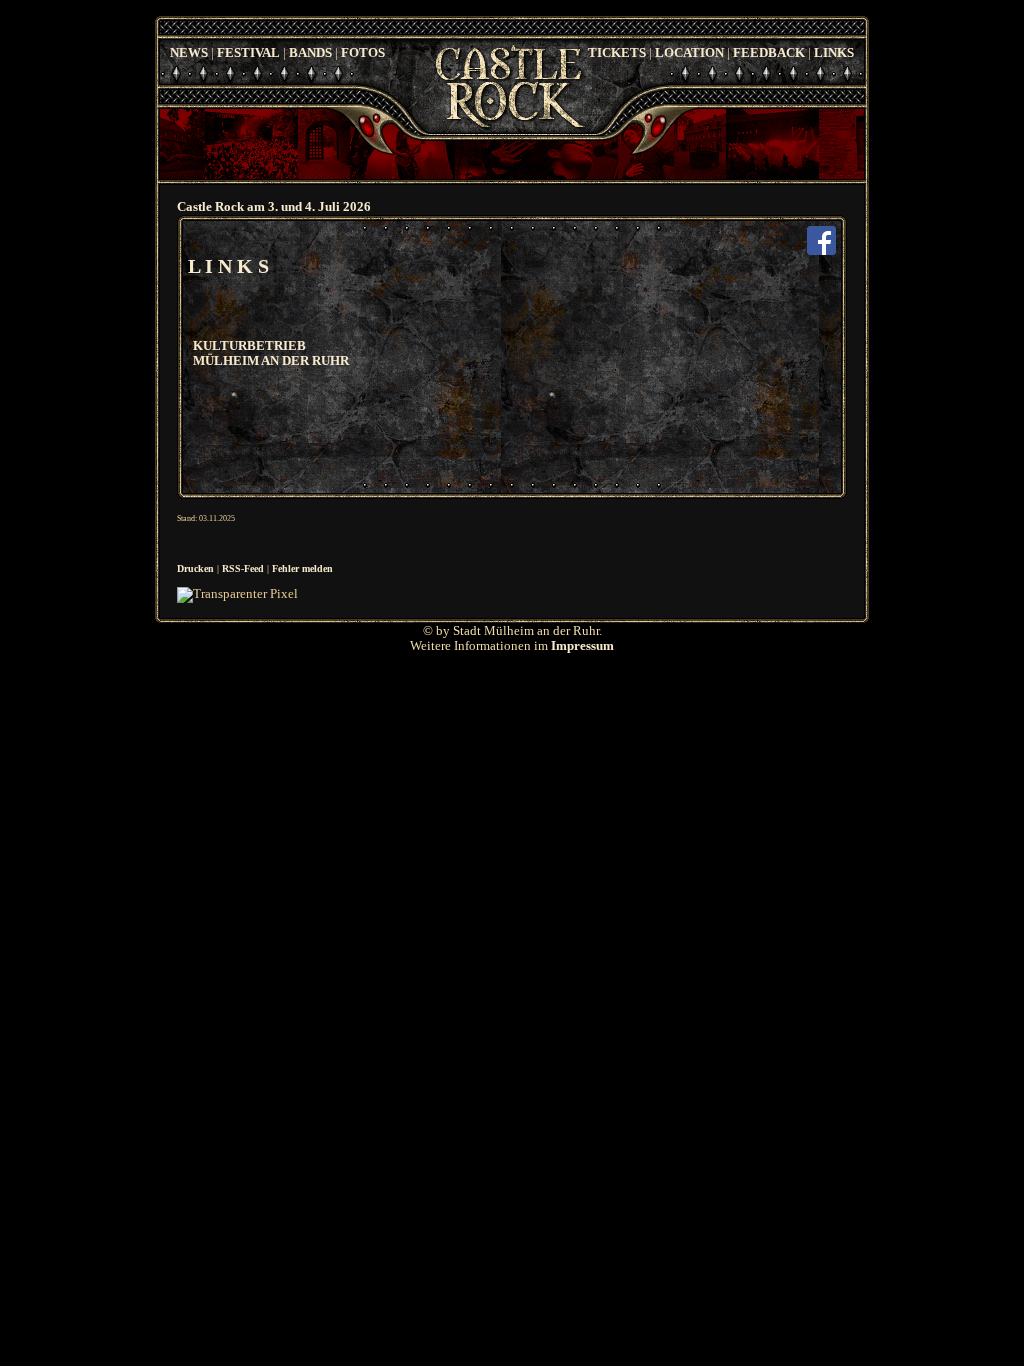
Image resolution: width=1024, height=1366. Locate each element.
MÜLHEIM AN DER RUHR (271, 361)
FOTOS (363, 53)
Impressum (582, 646)
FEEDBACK (769, 53)
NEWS (189, 53)
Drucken (195, 568)
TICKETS (617, 53)
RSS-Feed (243, 568)
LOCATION (689, 53)
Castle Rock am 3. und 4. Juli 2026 (274, 207)
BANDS (310, 53)
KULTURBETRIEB (249, 346)
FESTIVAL (248, 53)
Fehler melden (302, 568)
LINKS (834, 53)
